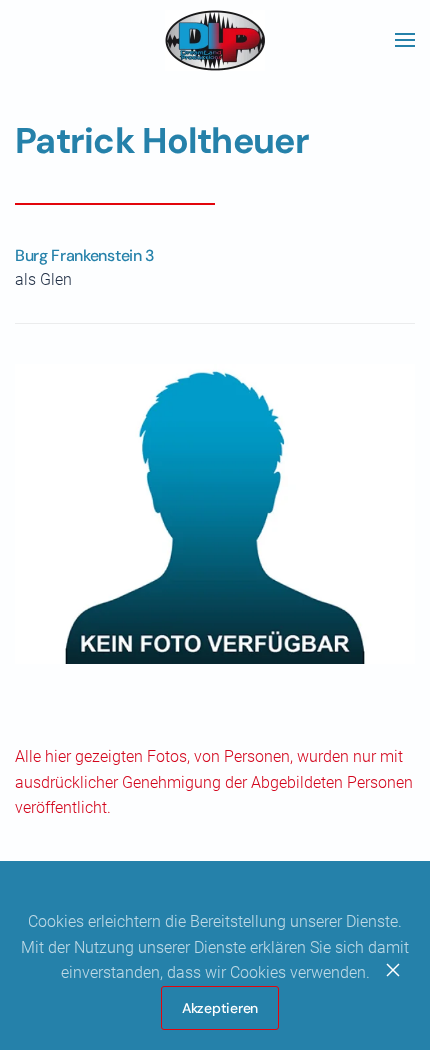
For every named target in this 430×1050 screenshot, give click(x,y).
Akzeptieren (220, 1008)
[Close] (393, 970)
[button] (405, 40)
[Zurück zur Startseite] (215, 40)
